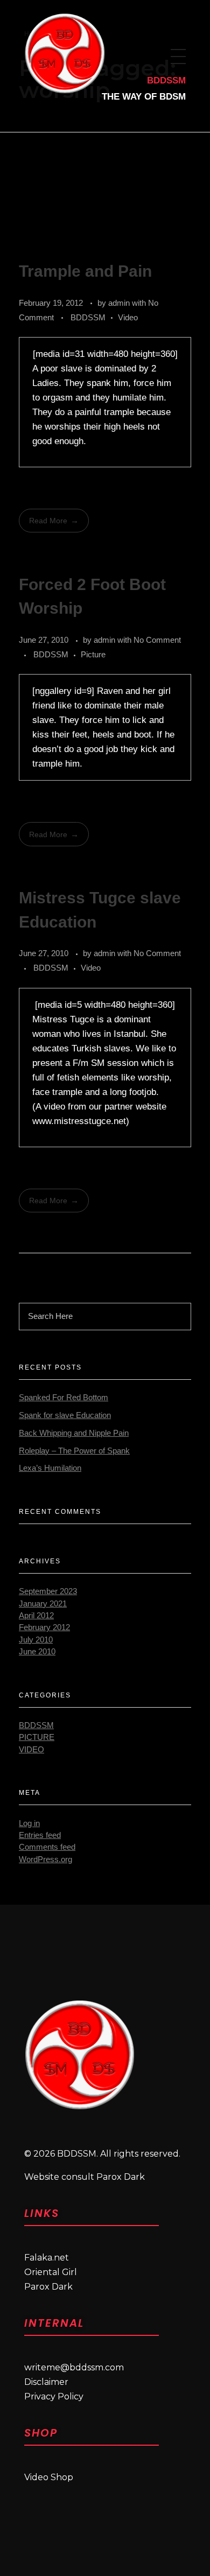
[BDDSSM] (79, 2055)
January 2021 (43, 1604)
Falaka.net (47, 2258)
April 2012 (36, 1616)
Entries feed (40, 1835)
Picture (93, 654)
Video (128, 317)
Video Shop (49, 2477)
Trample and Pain (85, 271)
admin (120, 303)
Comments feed (47, 1847)
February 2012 (44, 1627)
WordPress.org (45, 1859)
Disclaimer (46, 2382)
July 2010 (36, 1640)
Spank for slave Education (65, 1415)
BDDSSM (88, 317)
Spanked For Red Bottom (64, 1398)
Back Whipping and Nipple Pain (74, 1433)
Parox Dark (48, 2287)
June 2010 (37, 1652)
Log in (29, 1823)
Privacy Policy (54, 2396)
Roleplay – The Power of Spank (74, 1451)
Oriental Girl (51, 2272)
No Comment (157, 640)
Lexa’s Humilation (50, 1468)
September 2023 (48, 1591)
